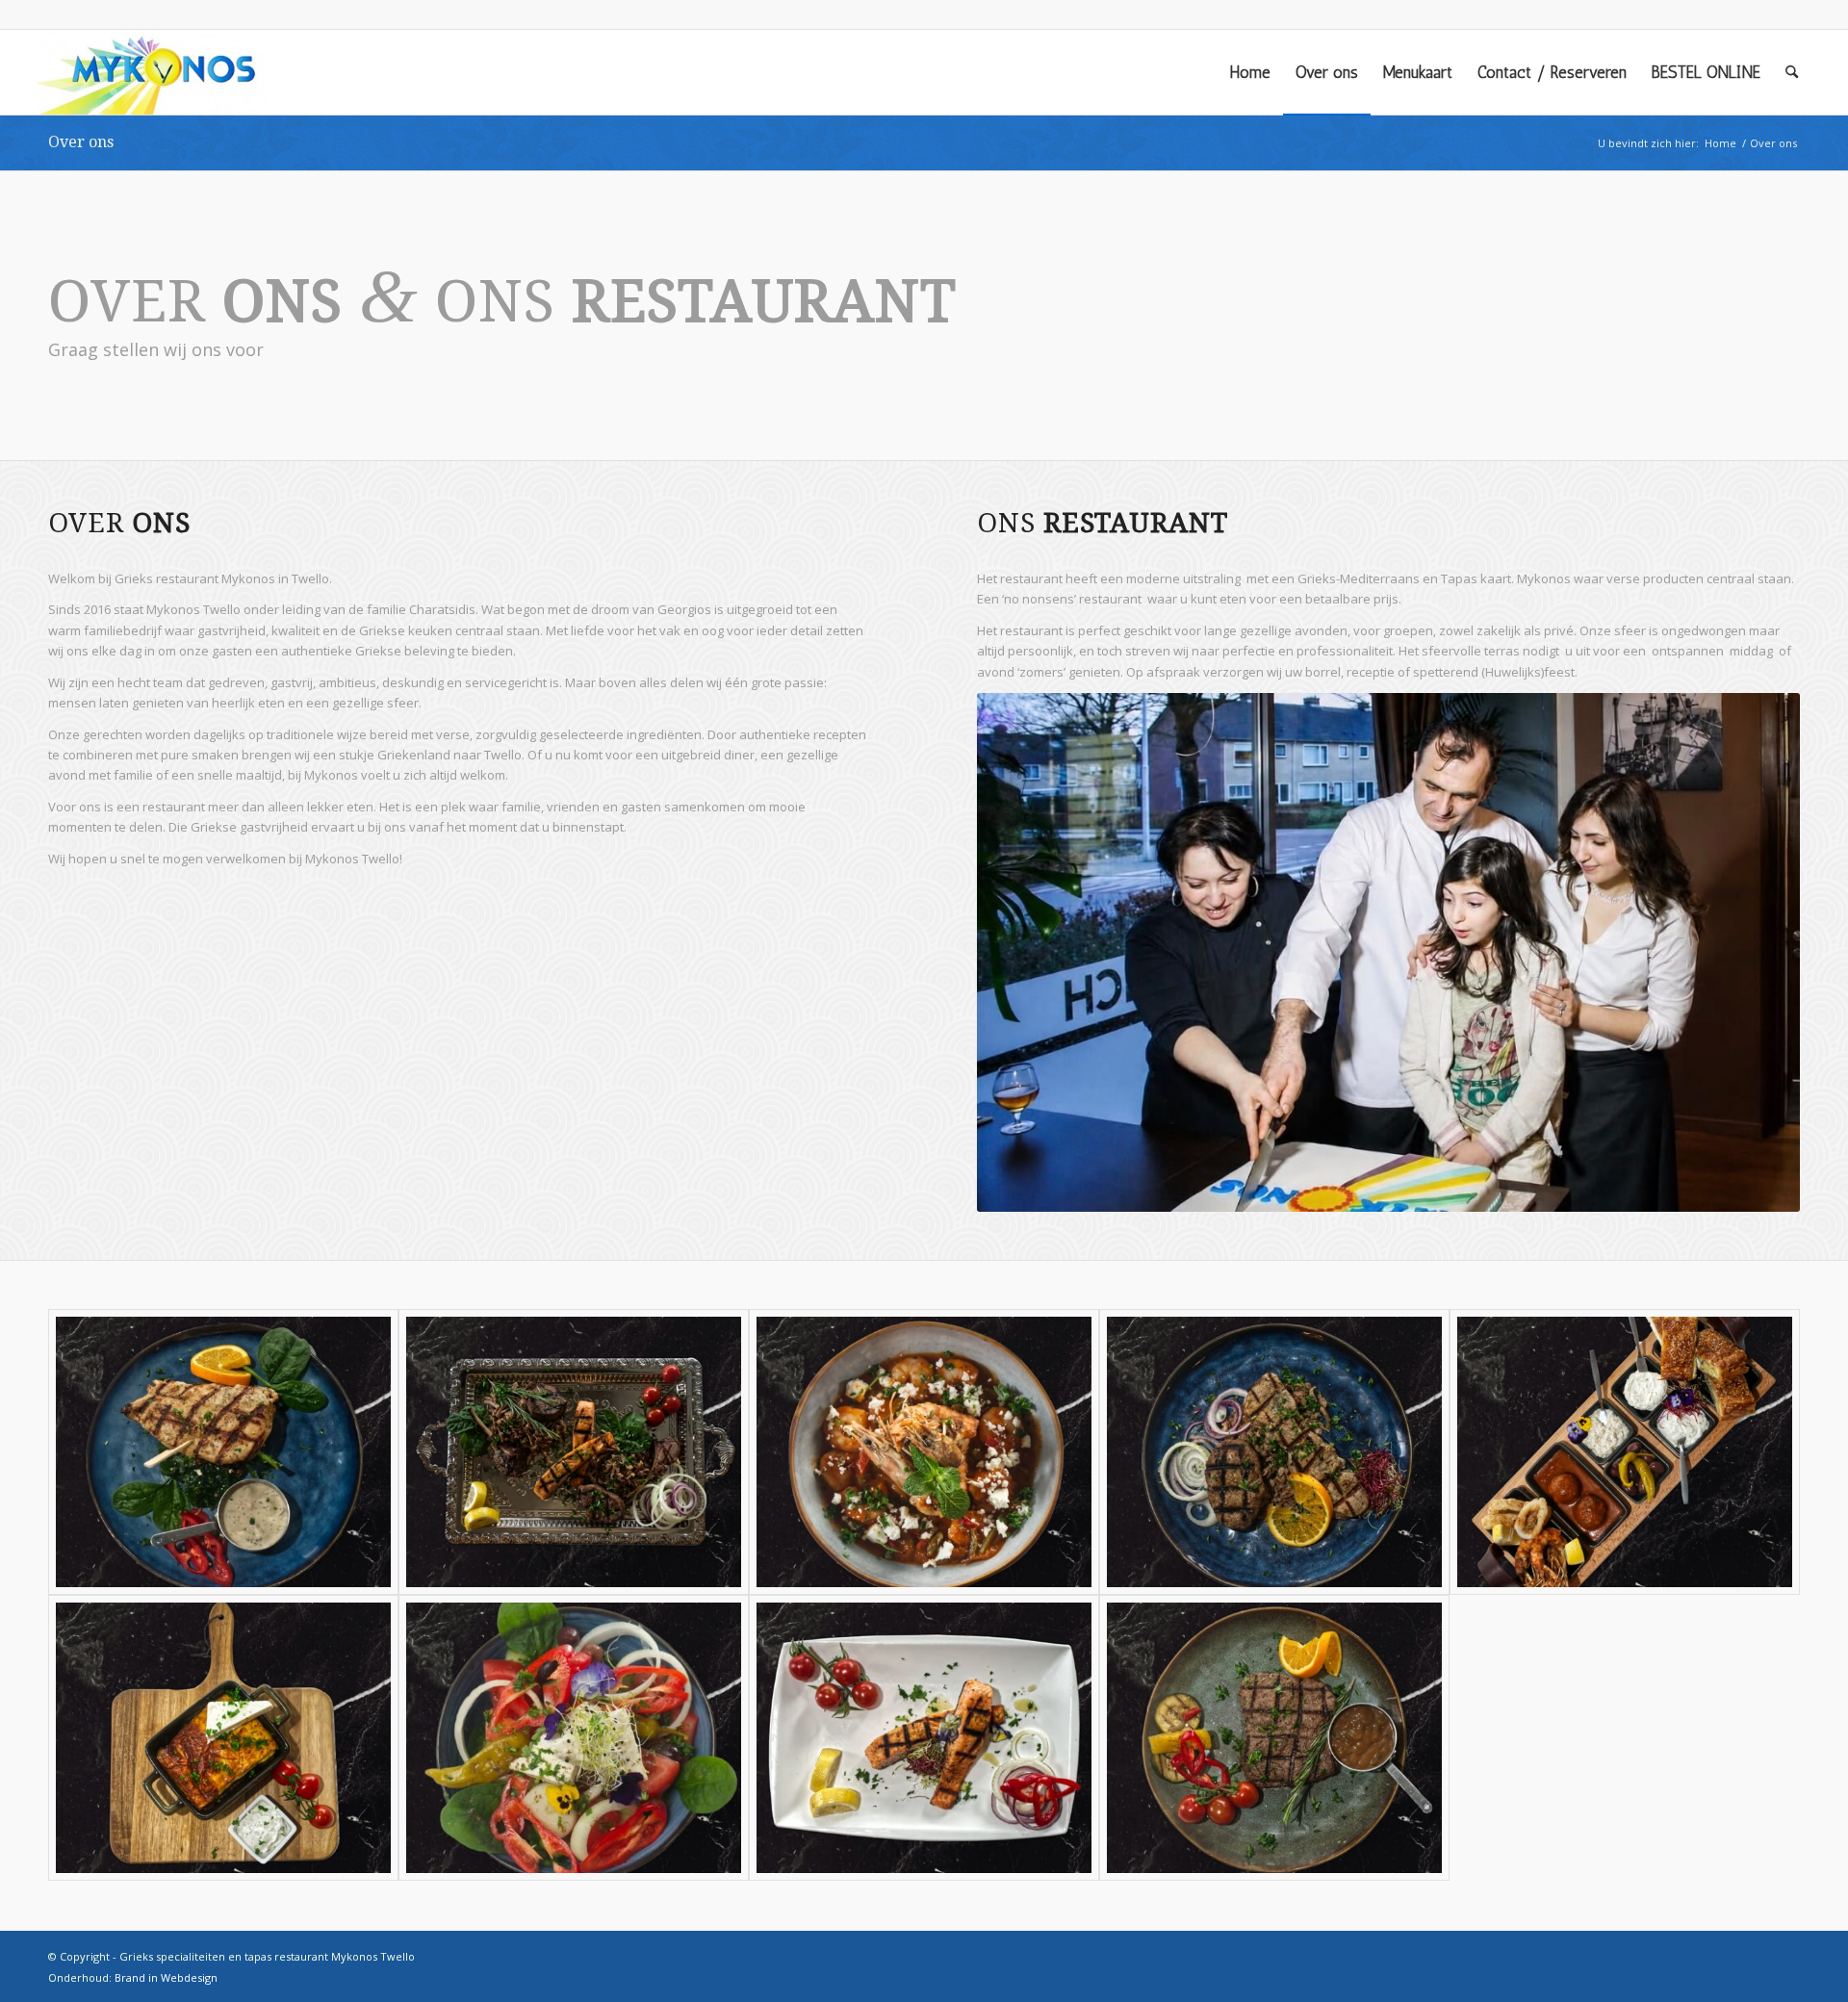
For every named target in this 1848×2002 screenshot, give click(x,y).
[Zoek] (1792, 72)
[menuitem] (1250, 72)
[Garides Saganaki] (924, 1452)
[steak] (1274, 1738)
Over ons (81, 142)
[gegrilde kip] (223, 1452)
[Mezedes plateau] (1625, 1452)
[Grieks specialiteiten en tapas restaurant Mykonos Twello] (151, 72)
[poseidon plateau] (574, 1452)
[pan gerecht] (223, 1738)
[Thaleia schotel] (1274, 1452)
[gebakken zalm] (924, 1738)
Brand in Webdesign (166, 1977)
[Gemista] (574, 1738)
